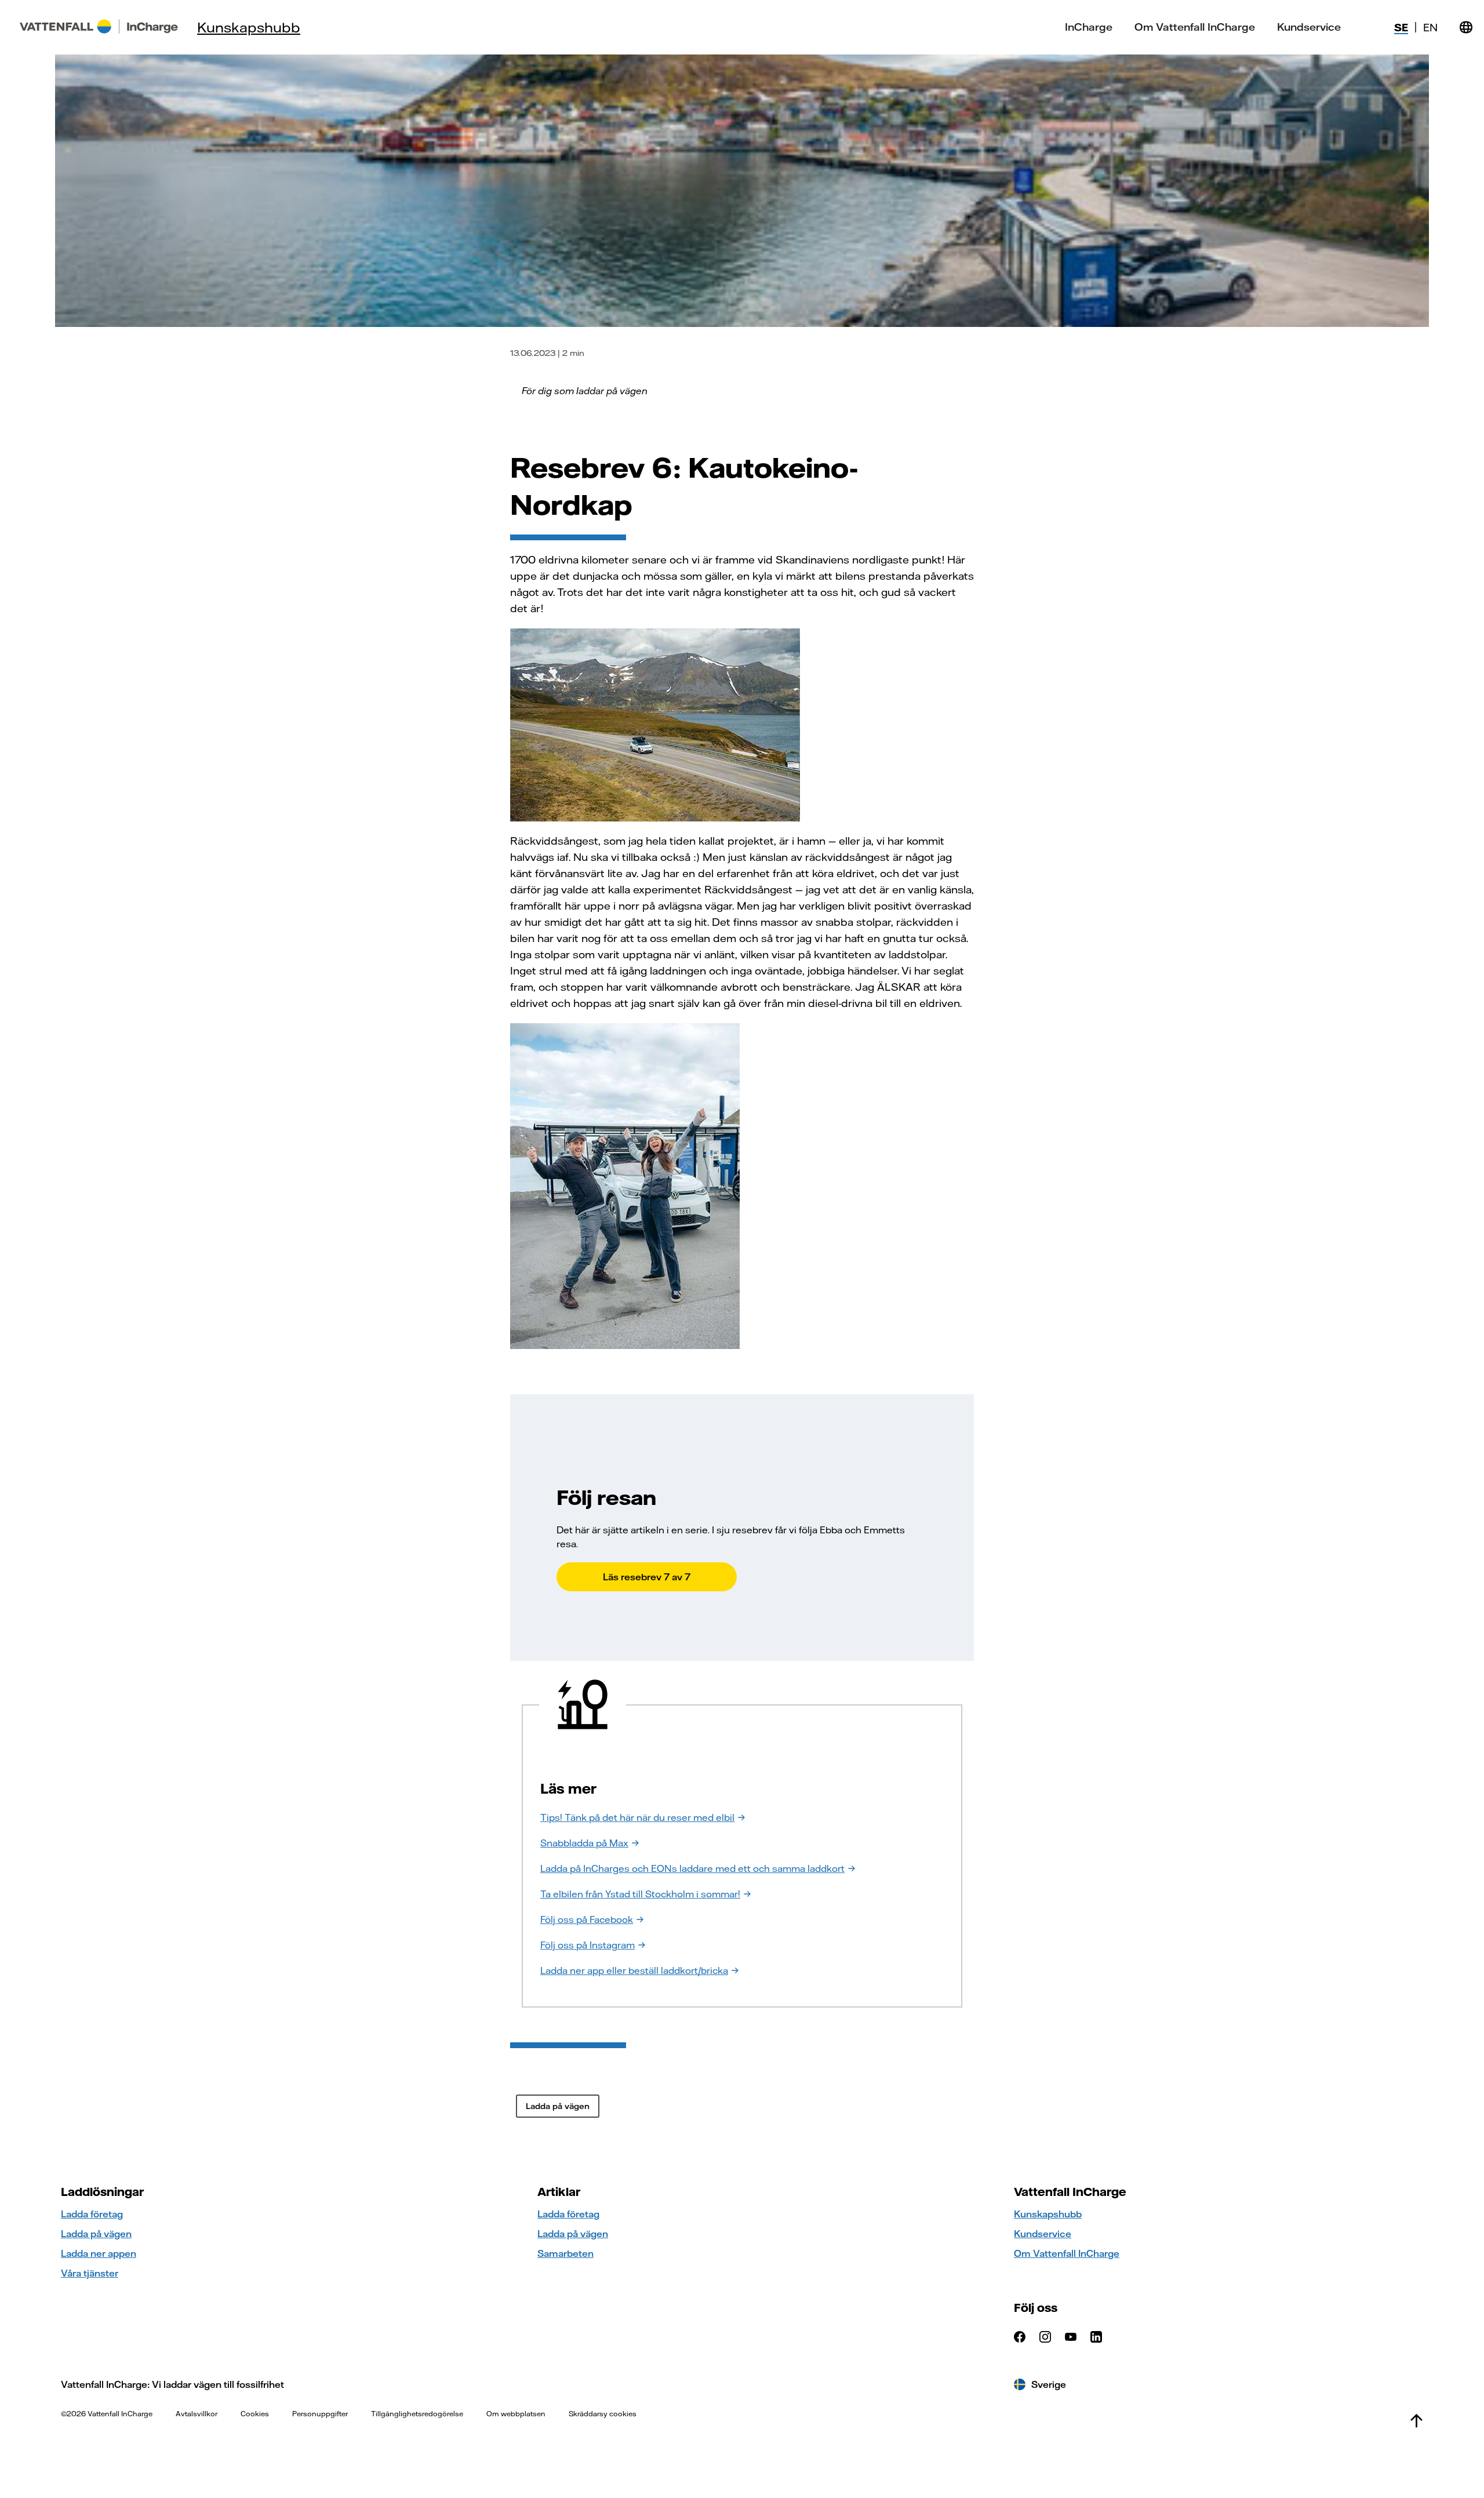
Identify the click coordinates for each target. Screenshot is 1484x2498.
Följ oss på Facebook (587, 1919)
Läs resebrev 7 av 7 (647, 1577)
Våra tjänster (90, 2273)
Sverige (1049, 2384)
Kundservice (1309, 27)
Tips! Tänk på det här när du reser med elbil (637, 1817)
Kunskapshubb (249, 27)
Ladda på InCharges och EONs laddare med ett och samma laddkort (692, 1868)
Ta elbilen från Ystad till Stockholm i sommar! (640, 1894)
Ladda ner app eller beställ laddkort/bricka (634, 1970)
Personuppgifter (320, 2414)
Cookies (255, 2414)
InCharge (1089, 27)
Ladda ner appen (99, 2253)
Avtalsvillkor (197, 2414)
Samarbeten (565, 2253)
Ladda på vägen (96, 2234)
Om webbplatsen (516, 2414)
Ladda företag (92, 2214)
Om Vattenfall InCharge (1195, 27)
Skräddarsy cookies (603, 2414)
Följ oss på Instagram (588, 1945)
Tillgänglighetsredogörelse (417, 2414)
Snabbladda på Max (584, 1843)
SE (1401, 28)
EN (1430, 28)
